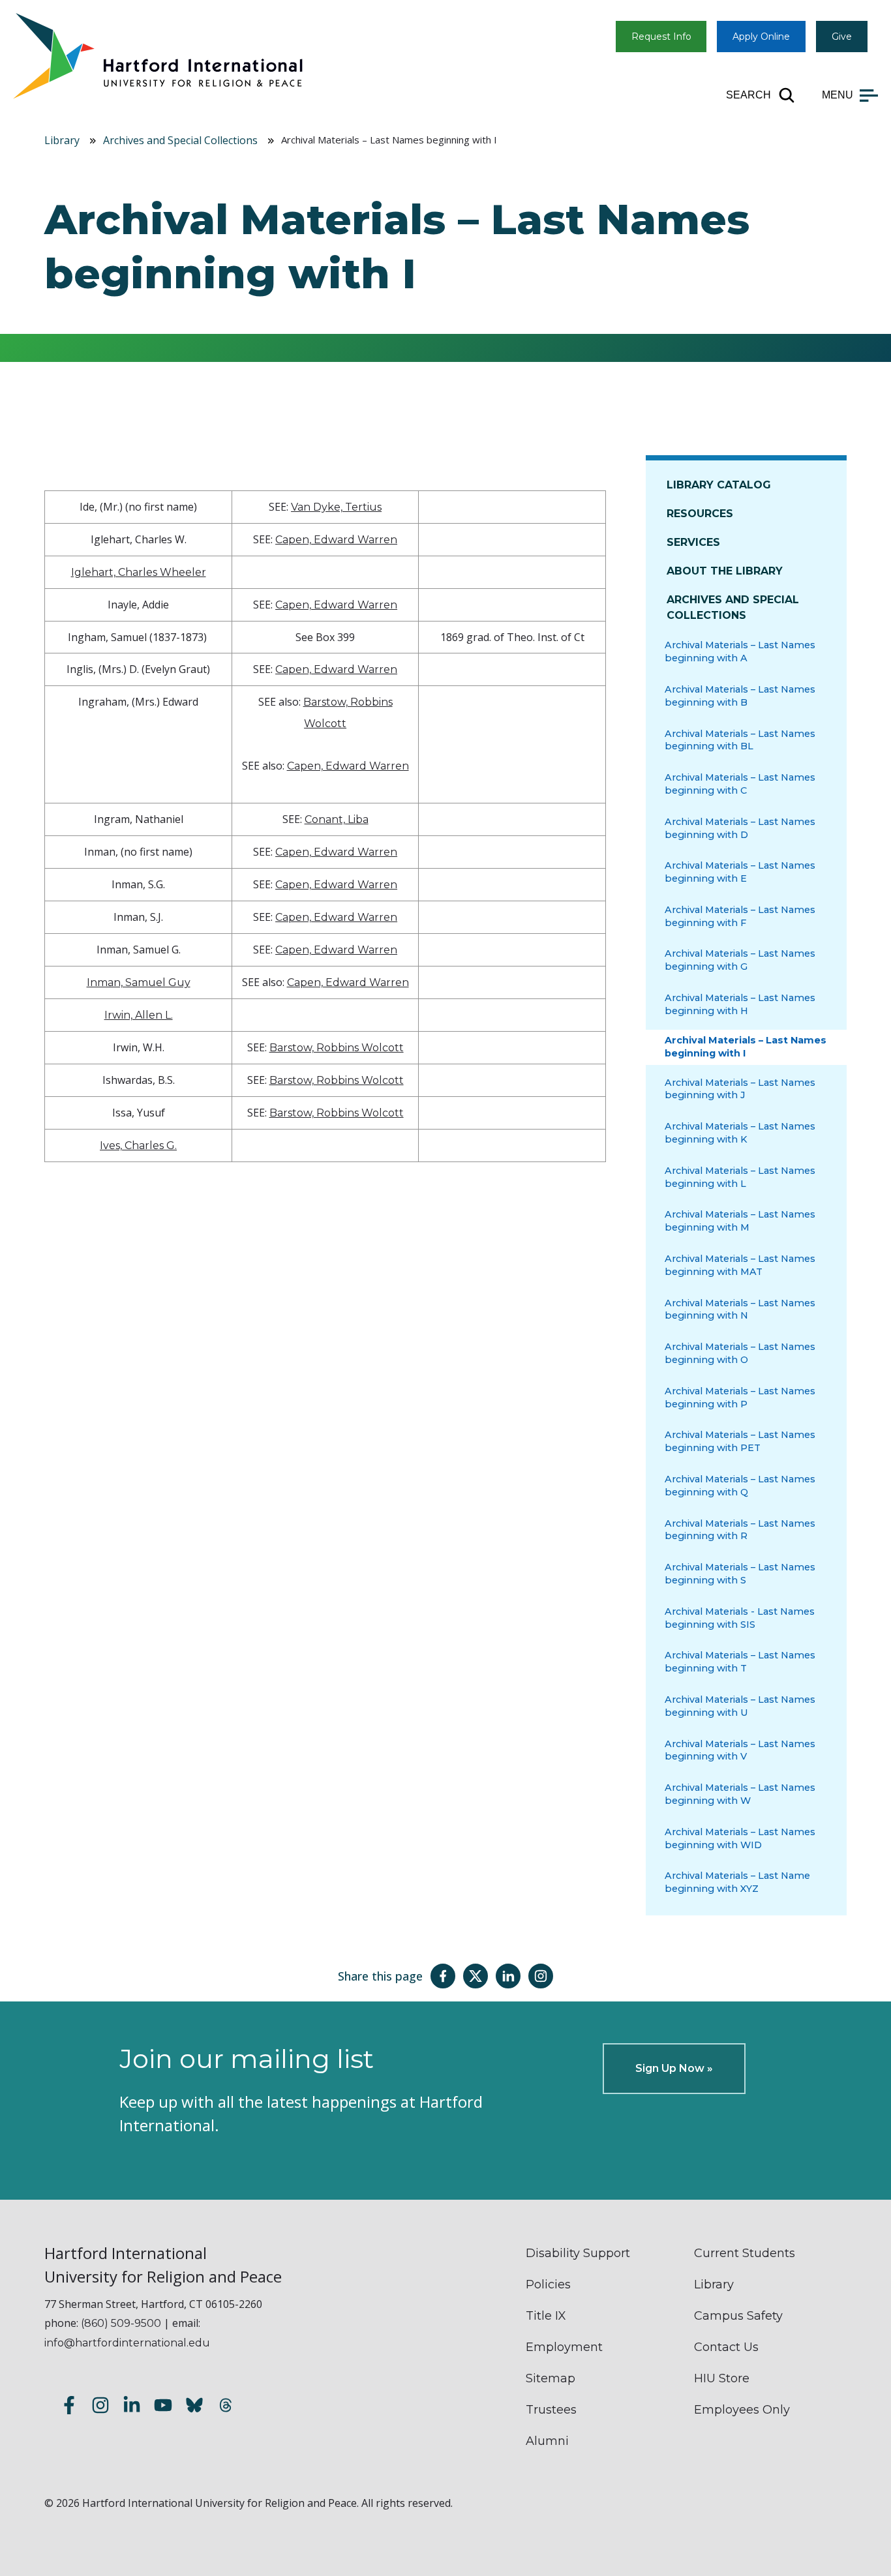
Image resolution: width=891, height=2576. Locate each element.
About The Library (725, 571)
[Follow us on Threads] (226, 2407)
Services (693, 542)
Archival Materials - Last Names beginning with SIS (740, 1618)
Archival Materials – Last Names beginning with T (740, 1662)
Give (842, 37)
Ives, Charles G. (138, 1146)
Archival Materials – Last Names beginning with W (740, 1794)
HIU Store (722, 2378)
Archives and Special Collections (180, 140)
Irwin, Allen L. (139, 1015)
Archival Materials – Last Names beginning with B (740, 696)
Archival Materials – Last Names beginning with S (740, 1574)
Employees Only (742, 2410)
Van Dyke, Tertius (336, 507)
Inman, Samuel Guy (139, 982)
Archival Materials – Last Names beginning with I (746, 1047)
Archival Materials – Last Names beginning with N (740, 1310)
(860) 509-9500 (121, 2323)
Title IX (546, 2316)
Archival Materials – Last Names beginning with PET (740, 1441)
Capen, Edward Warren (336, 540)
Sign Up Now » (674, 2068)
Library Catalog (719, 485)
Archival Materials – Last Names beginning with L (740, 1177)
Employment (564, 2347)
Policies (548, 2284)
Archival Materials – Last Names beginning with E (740, 872)
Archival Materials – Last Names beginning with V (740, 1750)
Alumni (547, 2441)
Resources (700, 514)
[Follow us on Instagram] (100, 2407)
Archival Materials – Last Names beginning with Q (740, 1486)
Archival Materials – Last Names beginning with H (740, 1004)
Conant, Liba (337, 819)
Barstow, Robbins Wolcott (337, 1048)
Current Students (745, 2253)
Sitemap (551, 2378)
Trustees (551, 2410)
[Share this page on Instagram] (541, 1976)
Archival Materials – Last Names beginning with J (740, 1089)
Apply (761, 37)
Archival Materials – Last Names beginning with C (740, 784)
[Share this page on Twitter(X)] (476, 1976)
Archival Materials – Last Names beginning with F (740, 916)
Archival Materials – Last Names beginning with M (740, 1221)
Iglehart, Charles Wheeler (139, 572)
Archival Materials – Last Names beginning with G (740, 960)
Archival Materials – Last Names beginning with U (740, 1706)
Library (62, 140)
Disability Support (578, 2253)
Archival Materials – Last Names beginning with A (740, 651)
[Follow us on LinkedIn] (132, 2407)
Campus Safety (738, 2316)
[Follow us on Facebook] (69, 2407)
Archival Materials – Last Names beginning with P (740, 1398)
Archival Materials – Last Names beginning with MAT (740, 1265)
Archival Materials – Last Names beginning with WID (740, 1838)
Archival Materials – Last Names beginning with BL (740, 740)
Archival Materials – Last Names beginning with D (740, 828)
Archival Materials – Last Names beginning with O (740, 1353)
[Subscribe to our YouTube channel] (163, 2407)
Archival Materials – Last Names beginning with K (740, 1133)
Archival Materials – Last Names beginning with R (740, 1530)
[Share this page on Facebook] (443, 1976)
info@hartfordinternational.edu (127, 2343)
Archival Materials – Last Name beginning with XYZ (737, 1882)
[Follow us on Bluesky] (194, 2407)
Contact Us (726, 2347)
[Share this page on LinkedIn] (508, 1976)
